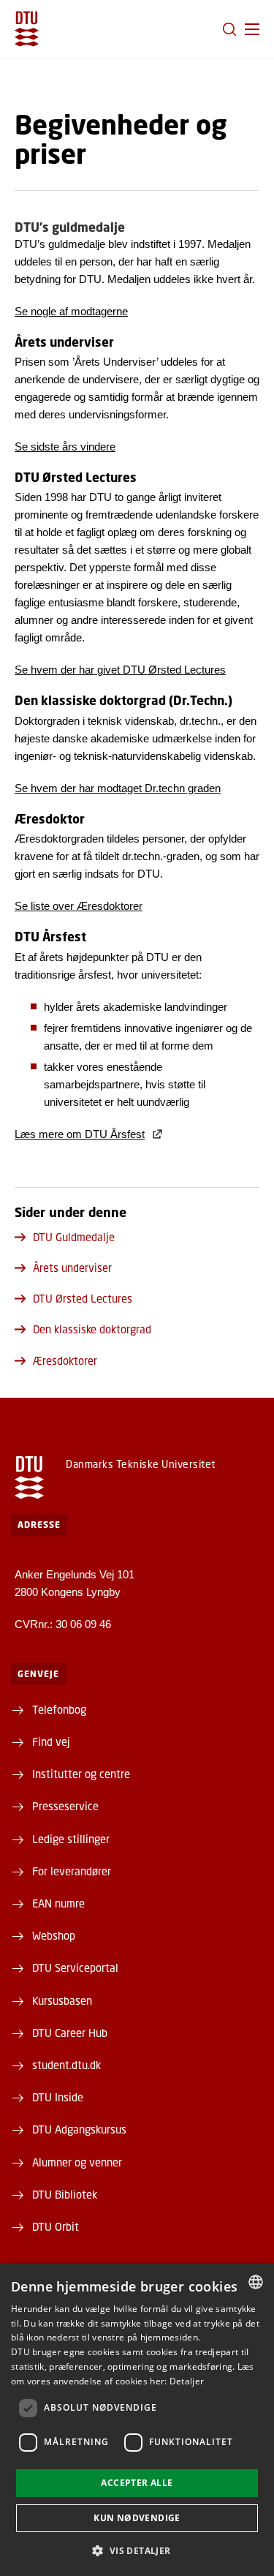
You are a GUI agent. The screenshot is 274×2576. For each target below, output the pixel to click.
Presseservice (65, 1806)
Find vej (51, 1741)
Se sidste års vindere (65, 447)
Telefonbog (59, 1709)
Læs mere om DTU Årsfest (80, 1134)
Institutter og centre (81, 1774)
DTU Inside (58, 2097)
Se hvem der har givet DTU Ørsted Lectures (120, 670)
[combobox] (256, 2282)
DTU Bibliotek (65, 2194)
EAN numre (58, 1903)
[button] (252, 29)
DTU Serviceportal (75, 1967)
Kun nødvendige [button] (137, 2518)
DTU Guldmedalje (74, 1237)
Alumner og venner (77, 2162)
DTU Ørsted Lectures (83, 1298)
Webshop (54, 1935)
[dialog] (137, 2420)
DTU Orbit (56, 2226)
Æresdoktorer (65, 1360)
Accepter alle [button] (137, 2483)
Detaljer (187, 2381)
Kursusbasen (62, 2000)
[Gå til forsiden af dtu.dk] (27, 29)
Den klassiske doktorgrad (92, 1329)
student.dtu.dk (66, 2065)
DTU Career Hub (70, 2033)
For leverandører (72, 1871)
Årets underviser (72, 1268)
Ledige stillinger (71, 1839)
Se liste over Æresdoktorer (79, 906)
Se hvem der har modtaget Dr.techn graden (118, 788)
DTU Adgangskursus (79, 2129)
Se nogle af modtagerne (71, 311)
